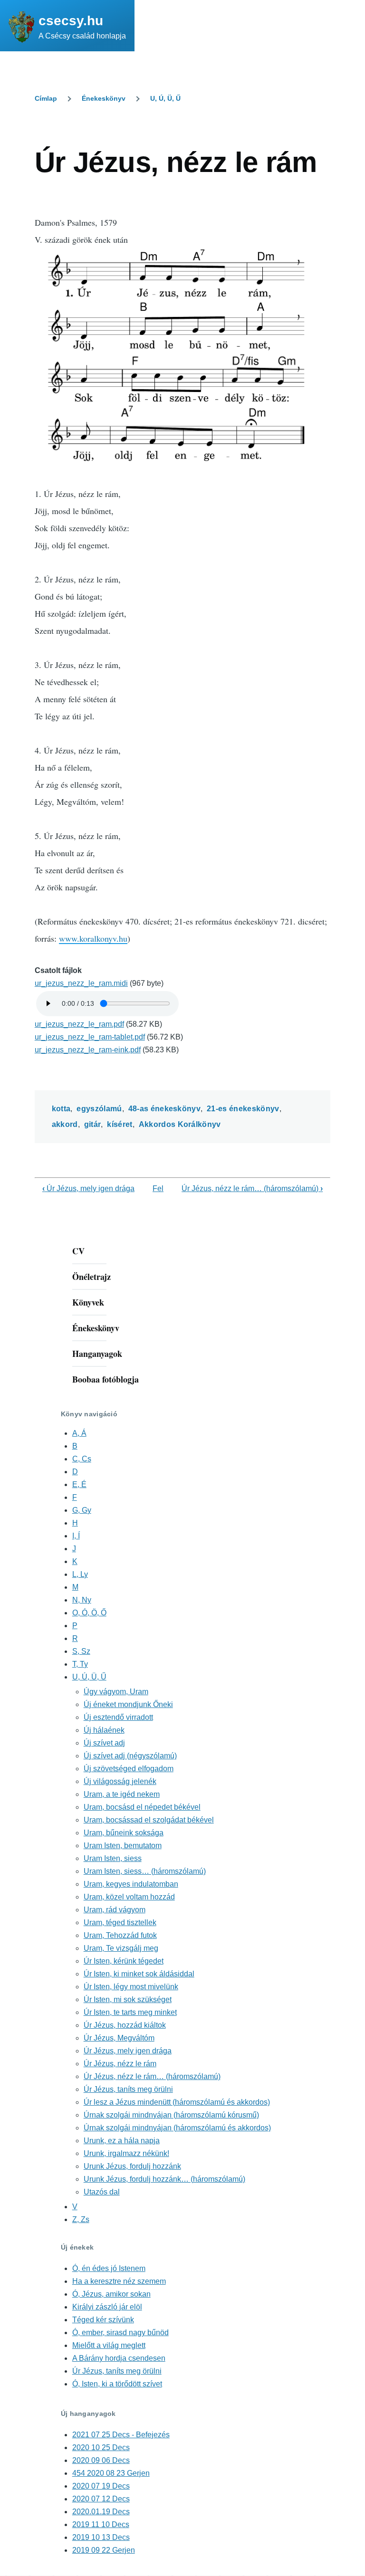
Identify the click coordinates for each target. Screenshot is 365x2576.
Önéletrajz (91, 1277)
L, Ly (80, 1574)
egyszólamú (99, 1109)
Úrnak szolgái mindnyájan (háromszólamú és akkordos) (177, 2128)
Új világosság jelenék (120, 1781)
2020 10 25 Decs (101, 2447)
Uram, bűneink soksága (124, 1833)
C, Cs (82, 1459)
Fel (158, 1188)
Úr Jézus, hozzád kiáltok (125, 2025)
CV (78, 1251)
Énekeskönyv (104, 98)
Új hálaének (104, 1730)
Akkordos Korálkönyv (180, 1124)
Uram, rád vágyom (115, 1910)
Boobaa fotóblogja (106, 1379)
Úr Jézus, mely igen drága (88, 1188)
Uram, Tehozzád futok (120, 1935)
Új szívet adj (104, 1743)
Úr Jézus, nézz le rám (120, 2064)
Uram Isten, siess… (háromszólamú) (145, 1871)
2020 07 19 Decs (101, 2486)
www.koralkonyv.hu (93, 938)
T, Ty (80, 1664)
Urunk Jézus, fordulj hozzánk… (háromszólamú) (164, 2179)
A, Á (79, 1433)
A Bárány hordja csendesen (119, 2358)
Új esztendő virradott (118, 1717)
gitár (93, 1124)
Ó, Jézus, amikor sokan (111, 2294)
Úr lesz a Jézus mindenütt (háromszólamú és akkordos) (177, 2102)
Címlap (46, 98)
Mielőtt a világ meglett (109, 2345)
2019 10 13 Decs (101, 2537)
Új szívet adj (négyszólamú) (130, 1756)
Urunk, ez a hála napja (122, 2141)
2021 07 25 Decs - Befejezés (121, 2435)
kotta (61, 1109)
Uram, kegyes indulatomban (131, 1884)
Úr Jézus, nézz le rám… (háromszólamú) (252, 1188)
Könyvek (88, 1302)
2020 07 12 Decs (101, 2499)
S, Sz (81, 1651)
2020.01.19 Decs (101, 2512)
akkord (65, 1124)
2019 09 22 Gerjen (104, 2550)
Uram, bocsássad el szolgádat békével (149, 1820)
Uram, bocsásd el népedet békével (142, 1807)
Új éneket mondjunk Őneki (128, 1704)
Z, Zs (81, 2219)
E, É (79, 1484)
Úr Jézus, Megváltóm (119, 2038)
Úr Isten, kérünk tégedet (124, 1961)
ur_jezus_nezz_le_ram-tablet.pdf (90, 1037)
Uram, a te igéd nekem (122, 1794)
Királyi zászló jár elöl (107, 2307)
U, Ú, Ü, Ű (165, 98)
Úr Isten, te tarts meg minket (130, 2012)
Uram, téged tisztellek (120, 1922)
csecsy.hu (71, 21)
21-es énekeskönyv (243, 1109)
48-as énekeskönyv (164, 1109)
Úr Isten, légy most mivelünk (131, 1987)
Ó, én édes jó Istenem (109, 2268)
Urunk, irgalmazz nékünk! (126, 2153)
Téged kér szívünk (103, 2320)
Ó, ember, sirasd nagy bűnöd (120, 2333)
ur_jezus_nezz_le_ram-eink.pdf (88, 1050)
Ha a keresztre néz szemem (119, 2281)
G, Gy (82, 1510)
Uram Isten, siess (113, 1858)
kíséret (120, 1124)
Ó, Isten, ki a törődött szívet (117, 2384)
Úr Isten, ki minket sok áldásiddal (139, 1974)
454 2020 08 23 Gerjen (111, 2473)
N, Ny (82, 1600)
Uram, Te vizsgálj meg (121, 1948)
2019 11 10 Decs (101, 2524)
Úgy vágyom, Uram (116, 1692)
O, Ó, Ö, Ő (89, 1613)
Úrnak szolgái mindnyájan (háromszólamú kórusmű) (171, 2115)
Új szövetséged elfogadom (129, 1769)
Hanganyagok (97, 1354)
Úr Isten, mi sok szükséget (128, 1999)
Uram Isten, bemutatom (123, 1846)
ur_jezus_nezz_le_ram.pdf (79, 1024)
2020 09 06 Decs (101, 2460)
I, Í (76, 1536)
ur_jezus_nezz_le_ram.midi (81, 983)
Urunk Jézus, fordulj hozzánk (132, 2166)
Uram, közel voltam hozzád (129, 1897)
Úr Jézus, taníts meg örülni (128, 2089)
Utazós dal (102, 2192)
